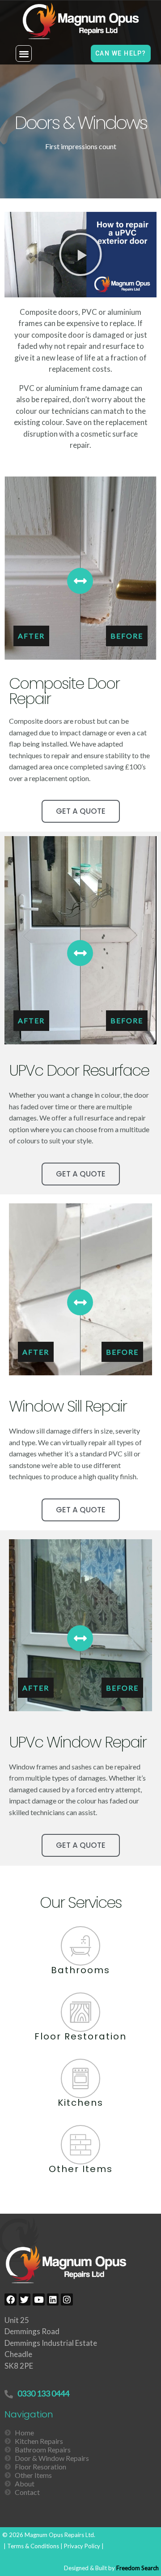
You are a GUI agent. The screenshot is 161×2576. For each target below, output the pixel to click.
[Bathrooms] (80, 1946)
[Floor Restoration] (80, 2012)
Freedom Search (138, 2568)
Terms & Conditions (33, 2546)
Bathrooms (80, 1970)
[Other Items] (80, 2145)
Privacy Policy (82, 2546)
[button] (24, 54)
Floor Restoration (80, 2036)
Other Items (81, 2169)
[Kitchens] (80, 2078)
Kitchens (80, 2103)
